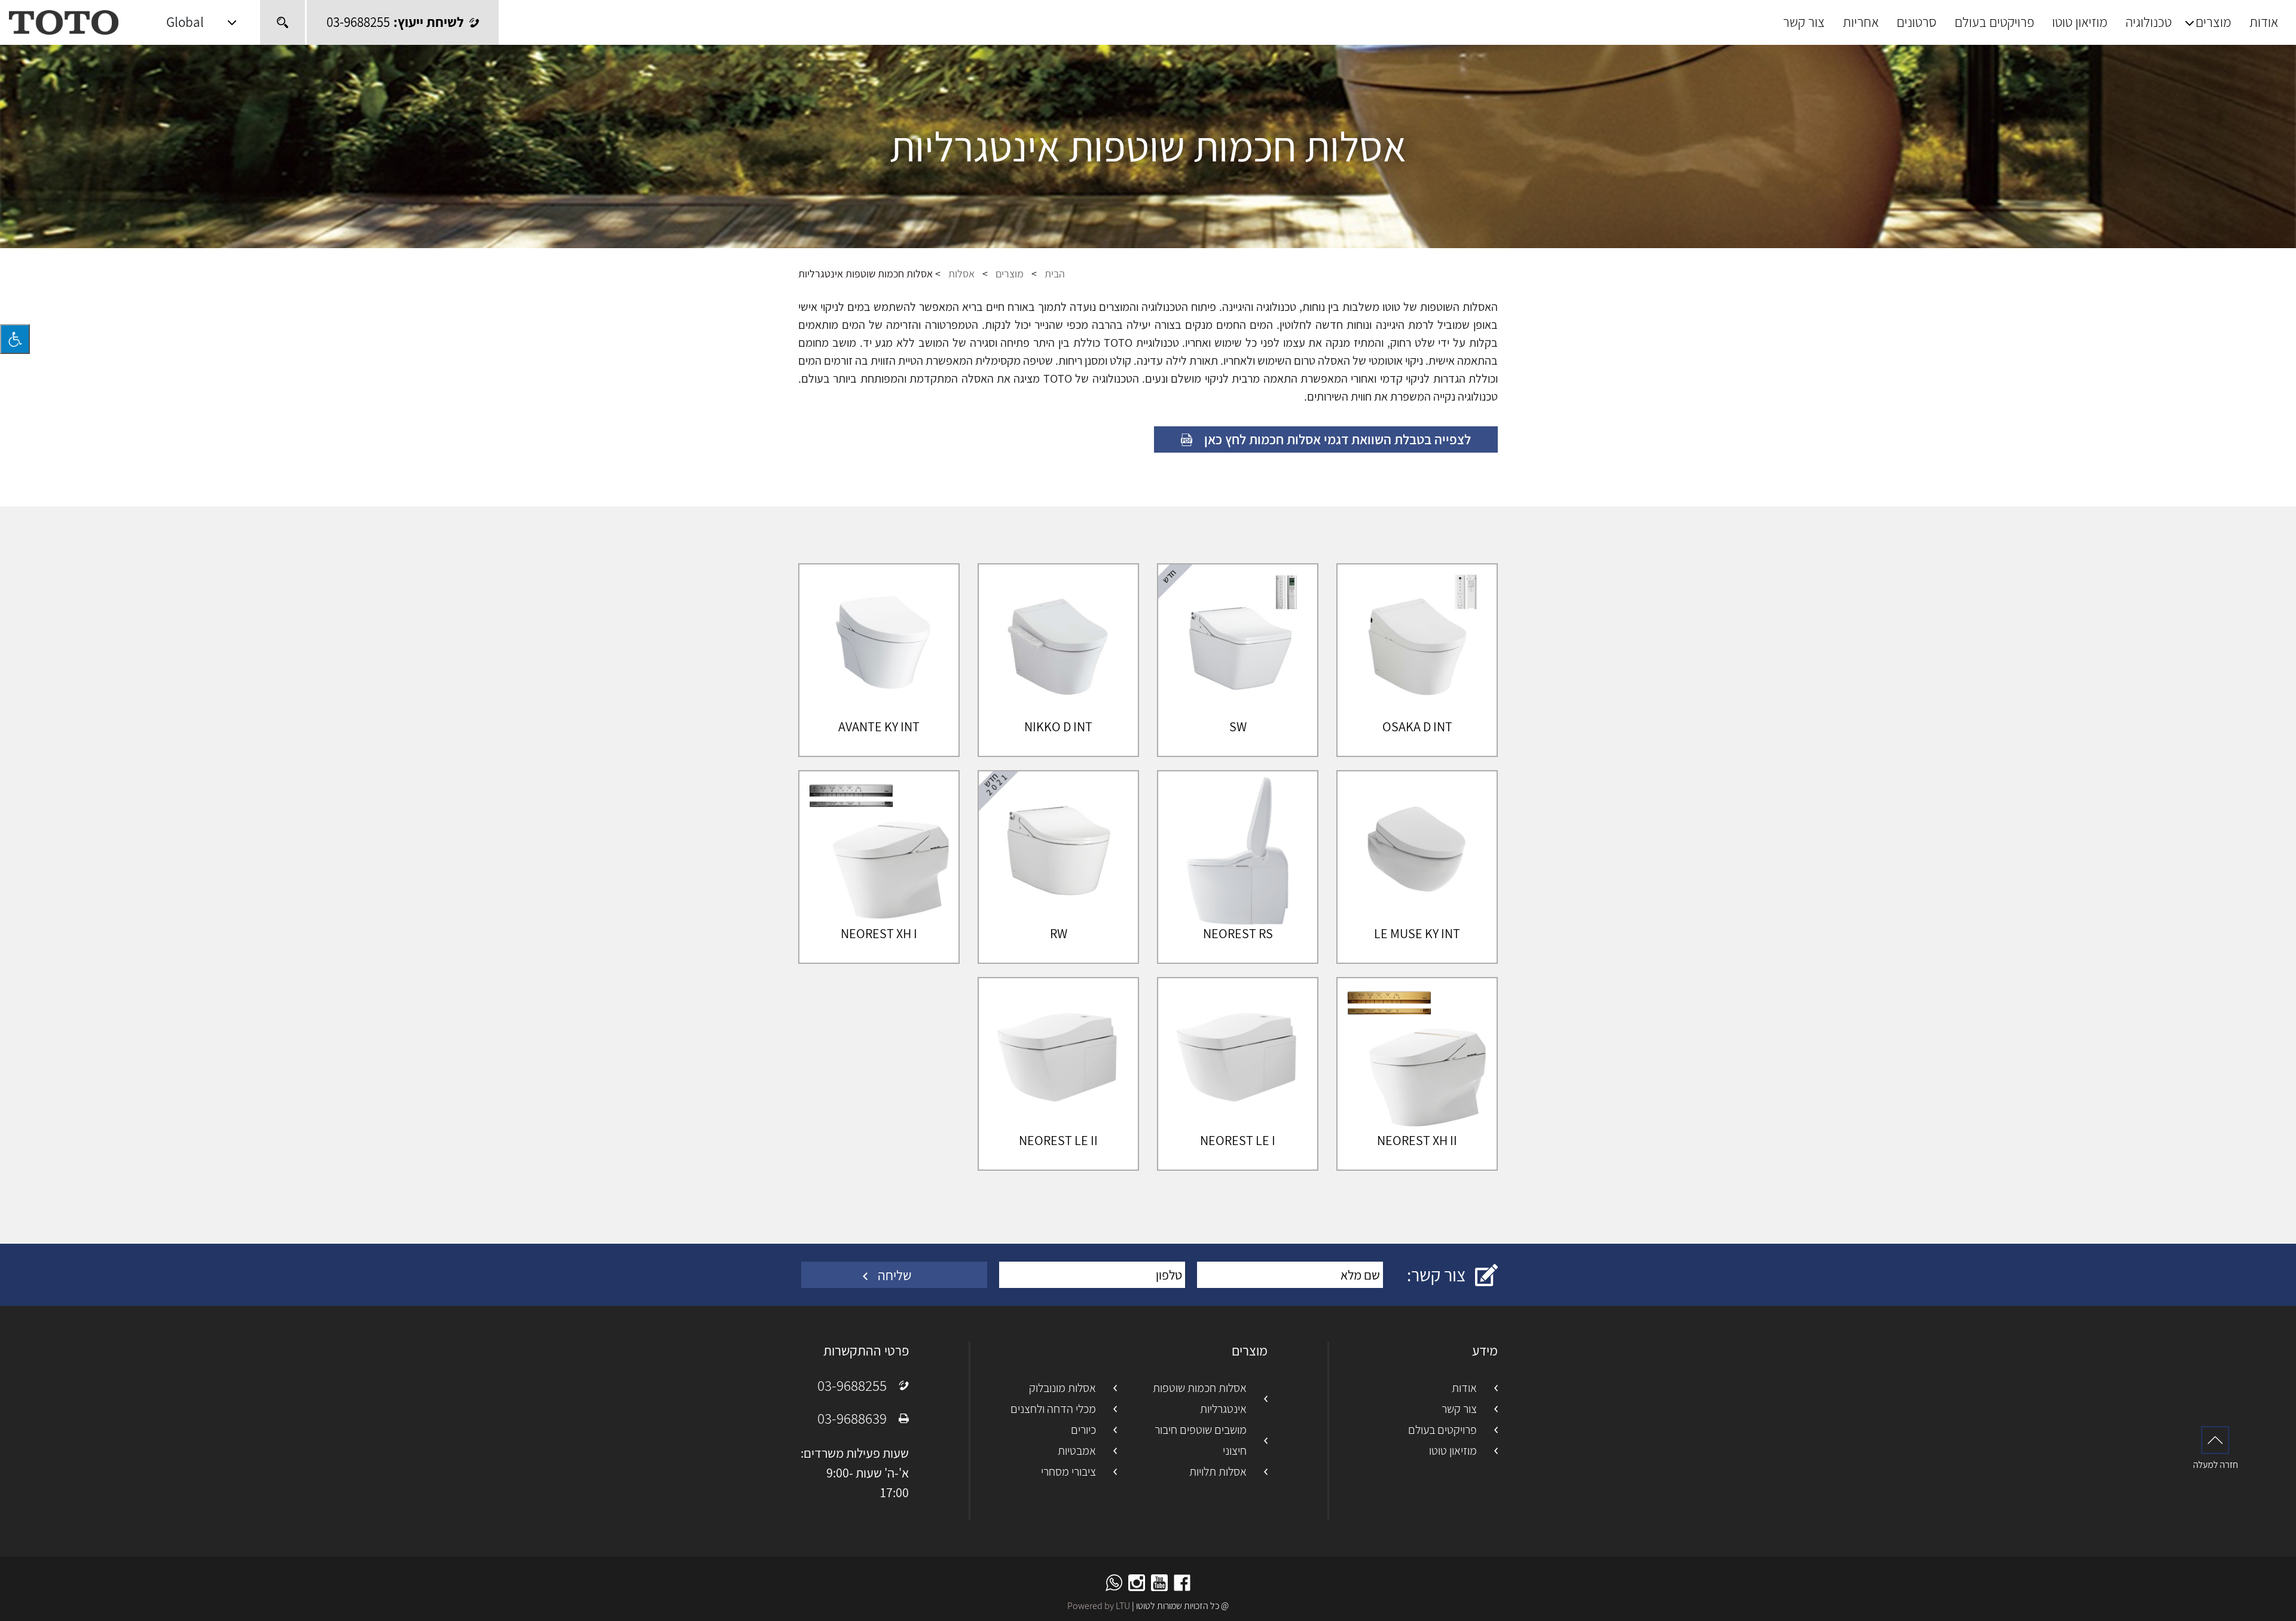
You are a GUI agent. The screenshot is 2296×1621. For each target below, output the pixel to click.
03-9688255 (852, 1385)
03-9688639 (852, 1418)
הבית (1055, 274)
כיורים (1083, 1430)
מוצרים (2213, 22)
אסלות (961, 274)
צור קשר (1804, 22)
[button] (201, 22)
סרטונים (1917, 22)
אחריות (1861, 22)
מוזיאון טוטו (2080, 22)
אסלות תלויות (1218, 1472)
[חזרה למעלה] (2215, 1447)
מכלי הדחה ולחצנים (1053, 1409)
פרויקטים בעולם (1994, 22)
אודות (2264, 22)
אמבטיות (1077, 1451)
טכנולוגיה (2149, 22)
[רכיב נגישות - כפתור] (15, 339)
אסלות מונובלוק (1062, 1388)
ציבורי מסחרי (1068, 1472)
